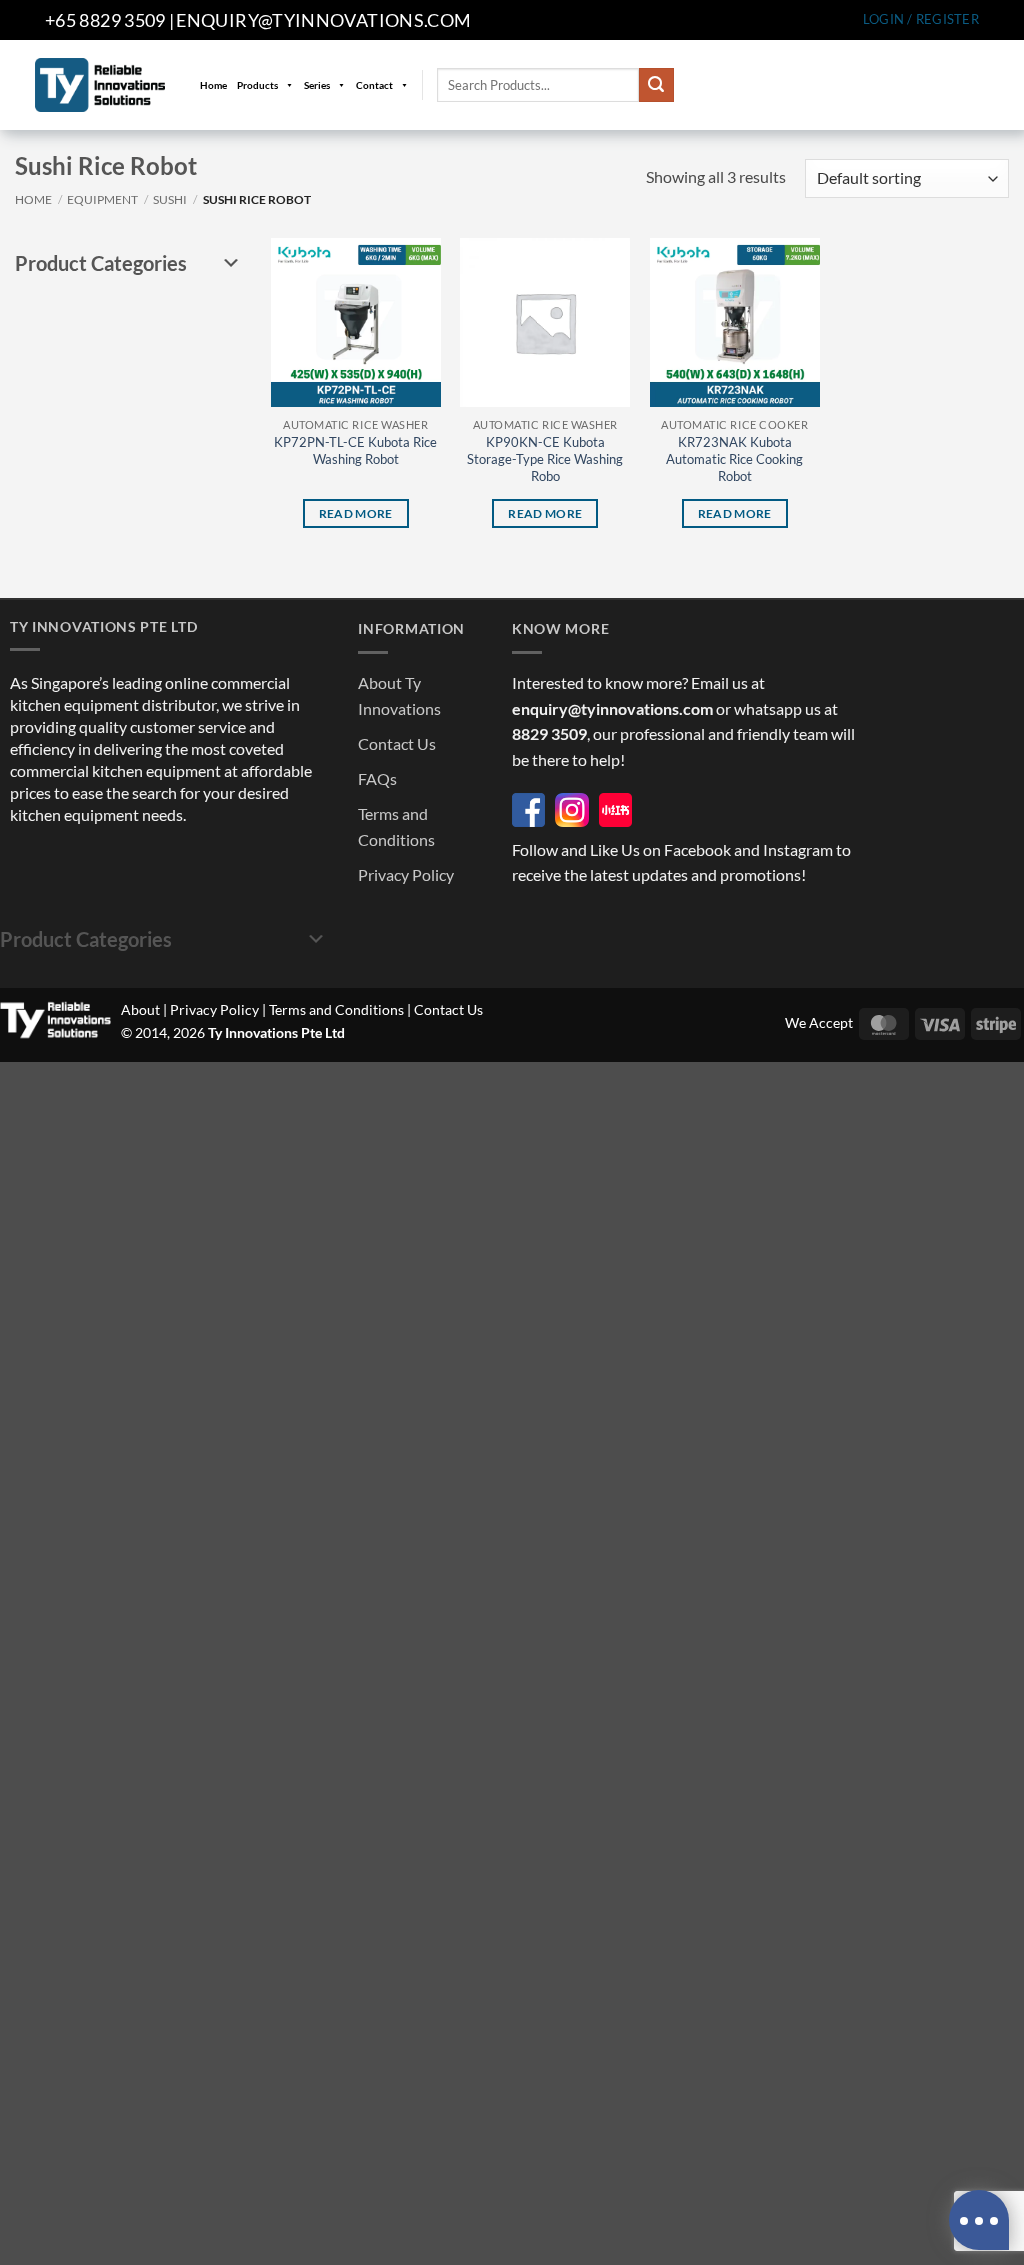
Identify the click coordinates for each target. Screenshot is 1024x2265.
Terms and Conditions (336, 1009)
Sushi (170, 199)
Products (257, 85)
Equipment (102, 199)
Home (213, 85)
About (140, 1009)
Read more (356, 513)
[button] (921, 19)
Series (317, 85)
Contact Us (397, 743)
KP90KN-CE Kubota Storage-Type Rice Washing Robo (545, 459)
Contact (374, 85)
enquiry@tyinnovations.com (323, 20)
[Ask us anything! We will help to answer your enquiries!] (979, 2220)
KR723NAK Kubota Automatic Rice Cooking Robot (734, 459)
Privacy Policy (406, 874)
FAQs (377, 778)
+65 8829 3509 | (109, 20)
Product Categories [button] (101, 263)
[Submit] (656, 85)
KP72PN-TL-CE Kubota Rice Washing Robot (355, 450)
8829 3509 (549, 733)
